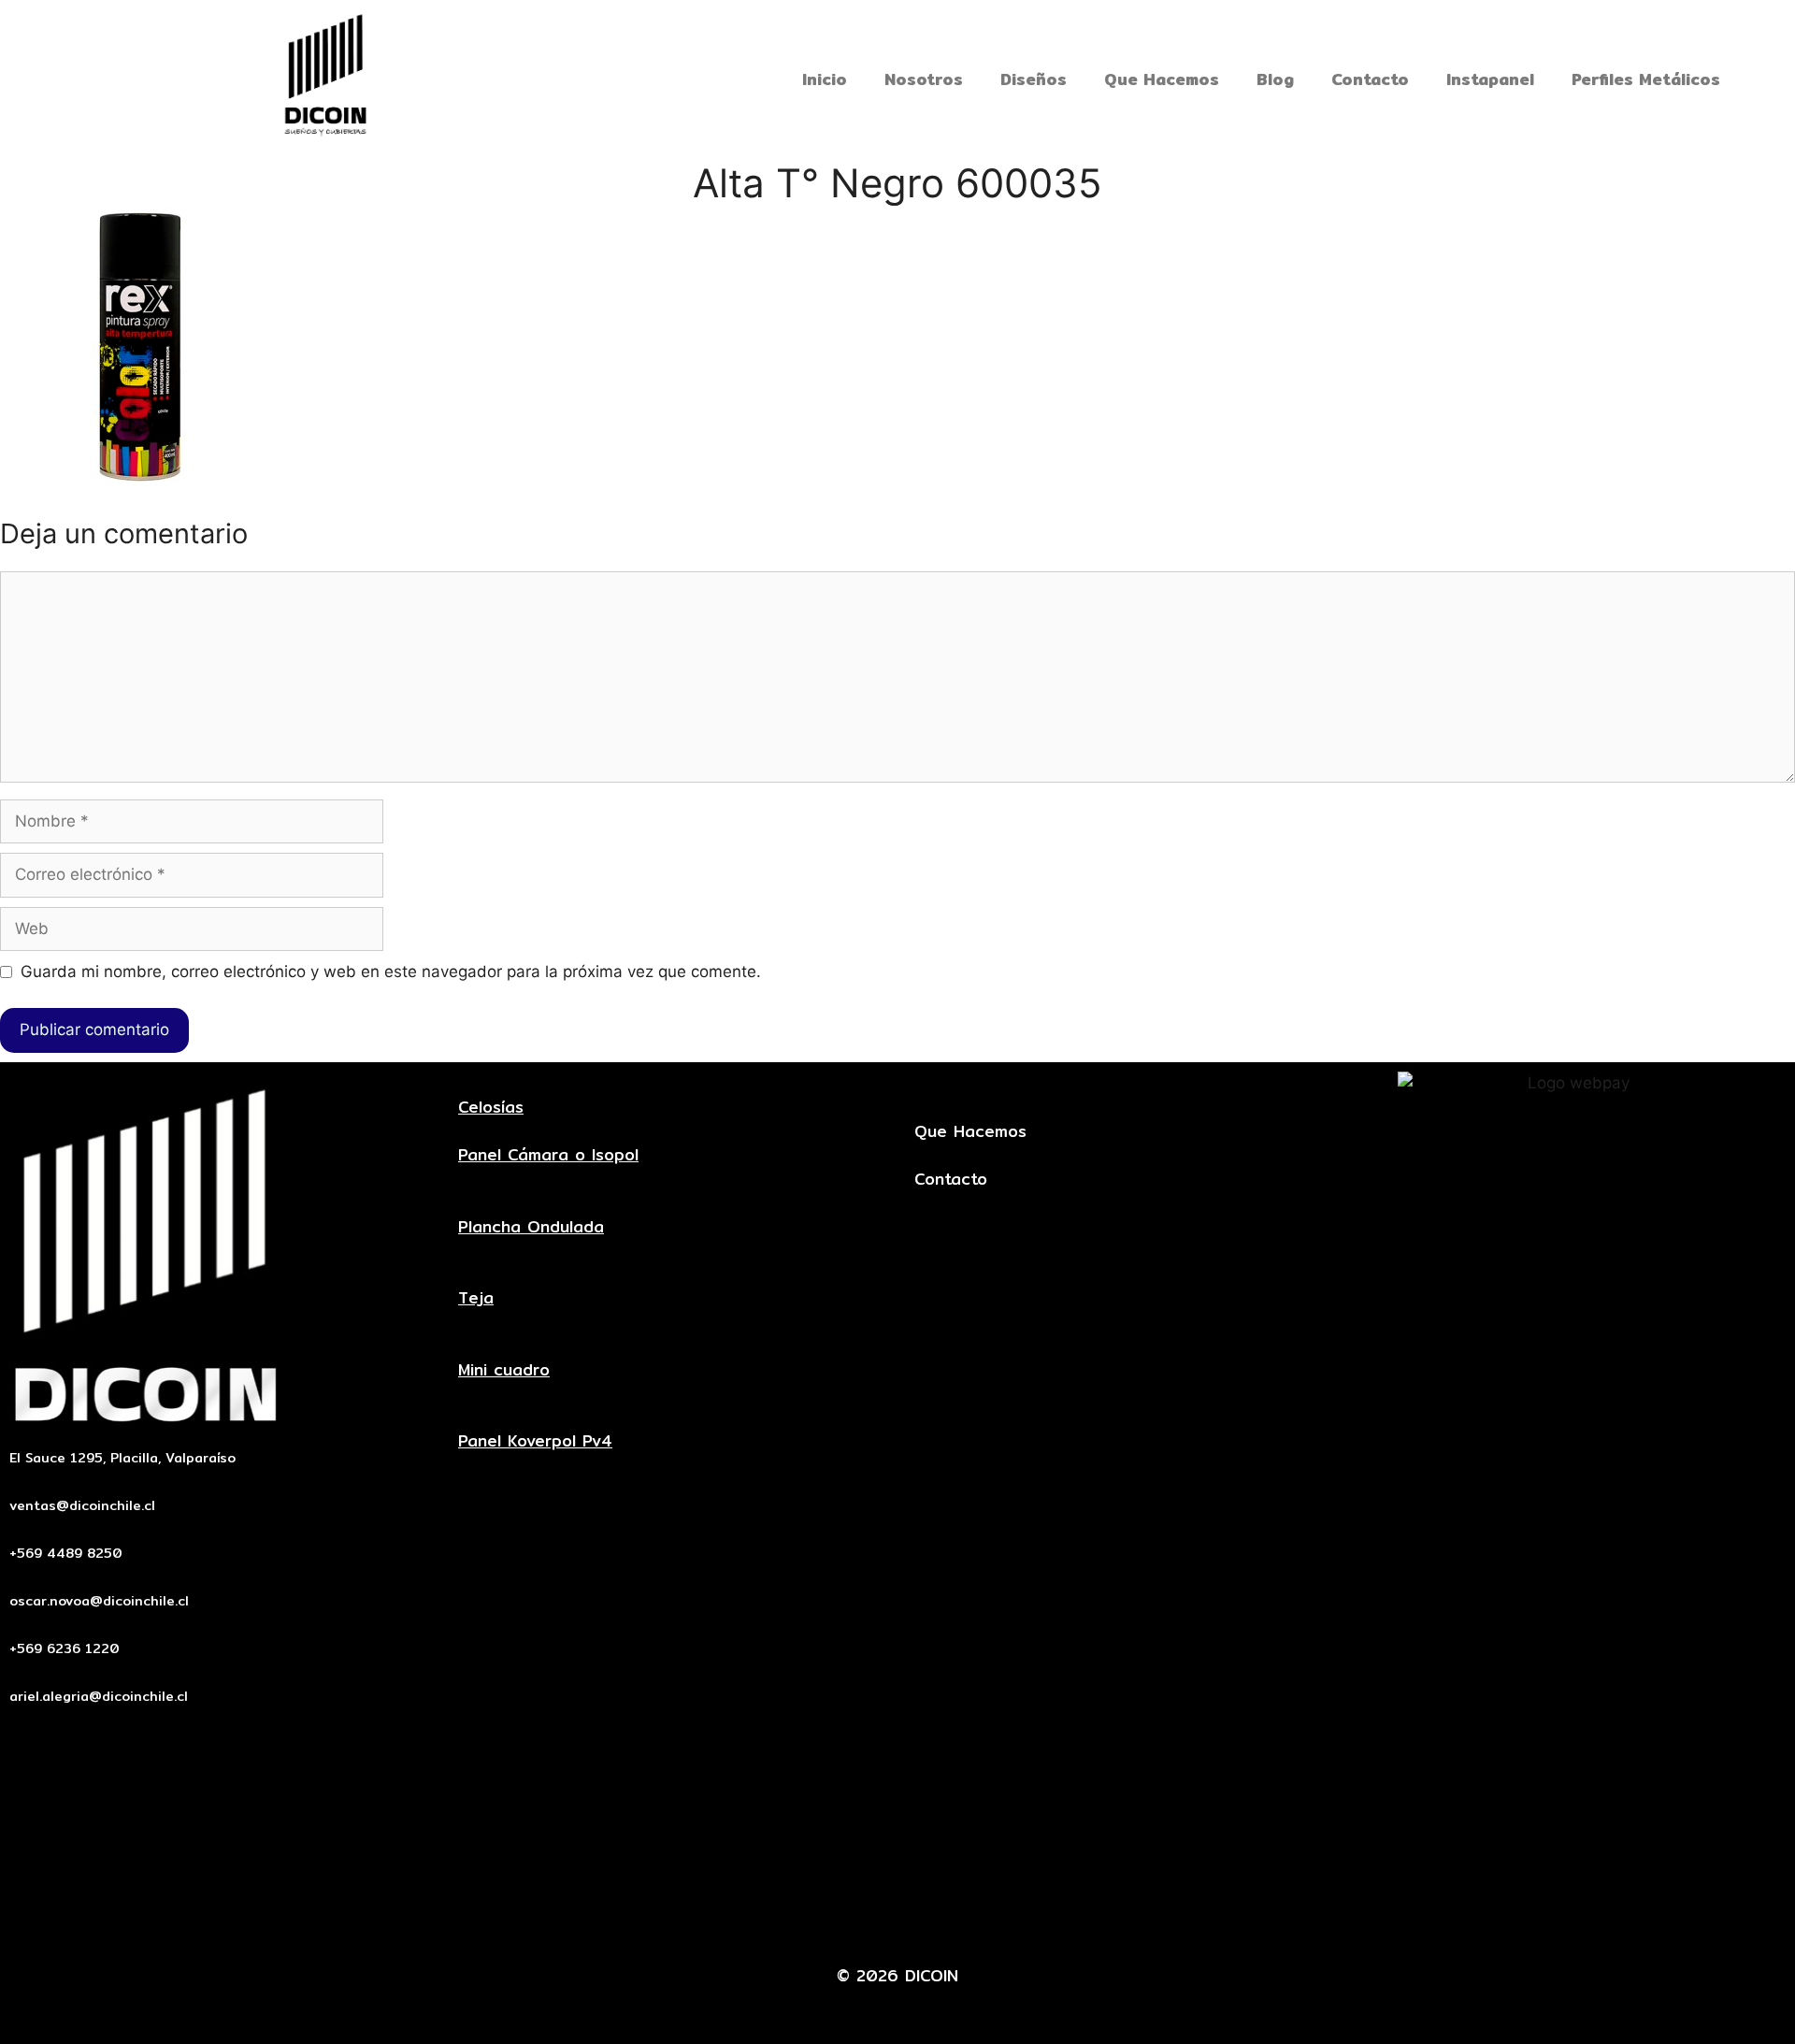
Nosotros (924, 79)
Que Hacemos (1162, 79)
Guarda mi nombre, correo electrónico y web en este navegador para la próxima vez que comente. (391, 972)
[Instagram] (984, 1919)
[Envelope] (812, 1919)
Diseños (1034, 79)
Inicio (825, 79)
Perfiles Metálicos (1646, 79)
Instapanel (1490, 79)
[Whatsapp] (926, 1919)
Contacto (1370, 79)
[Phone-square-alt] (869, 1919)
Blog (1275, 79)
